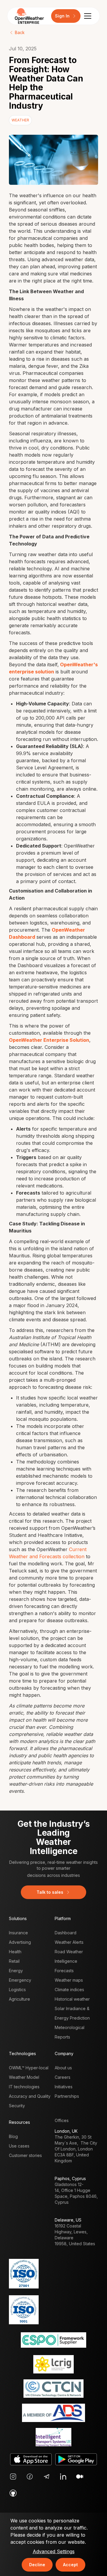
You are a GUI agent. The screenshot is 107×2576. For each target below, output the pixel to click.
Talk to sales (50, 1892)
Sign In (62, 16)
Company (64, 2053)
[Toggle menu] (88, 16)
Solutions (18, 1918)
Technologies (22, 2053)
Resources (19, 2122)
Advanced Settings (54, 2551)
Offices (62, 2120)
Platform (63, 1918)
